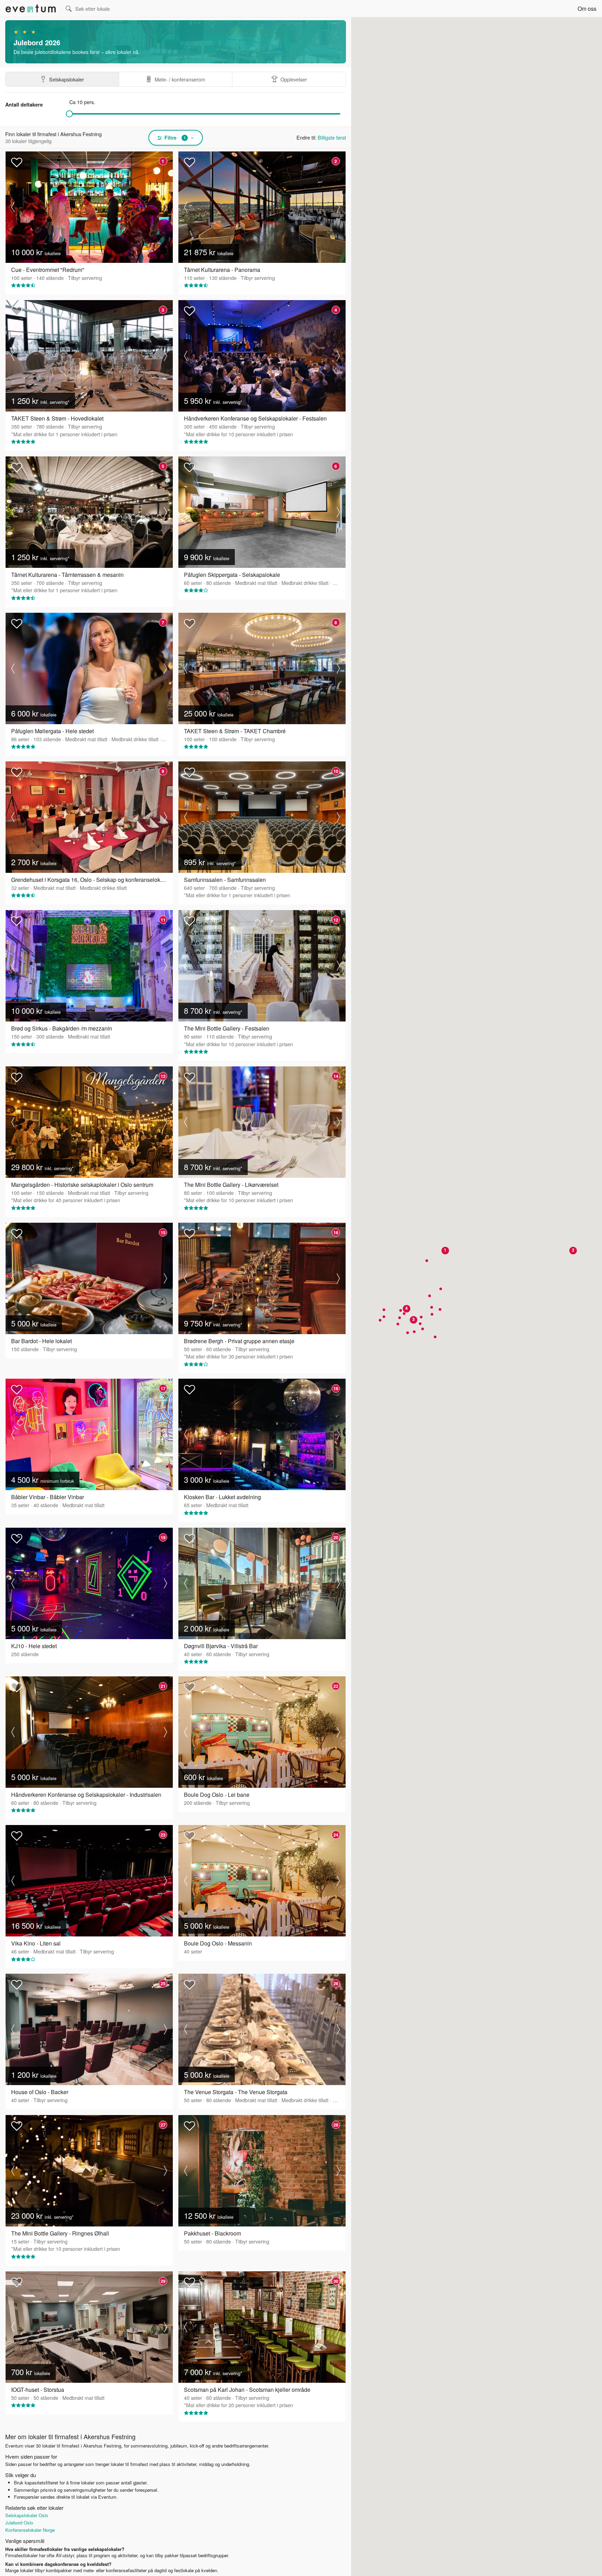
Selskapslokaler (67, 79)
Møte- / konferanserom (180, 79)
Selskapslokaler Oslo (27, 2515)
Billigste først (332, 137)
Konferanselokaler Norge (30, 2530)
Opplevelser (294, 79)
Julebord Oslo (19, 2523)
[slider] (69, 114)
